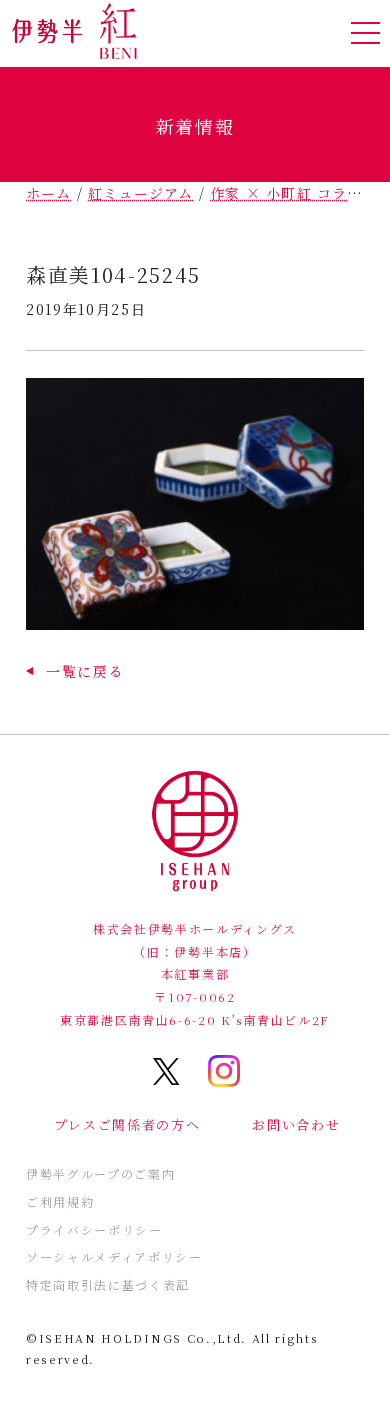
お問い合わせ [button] (296, 1124)
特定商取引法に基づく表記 (108, 1284)
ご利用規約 (60, 1201)
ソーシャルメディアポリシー (114, 1256)
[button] (75, 671)
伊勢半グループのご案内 (100, 1173)
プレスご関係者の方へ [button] (127, 1124)
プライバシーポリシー (94, 1229)
